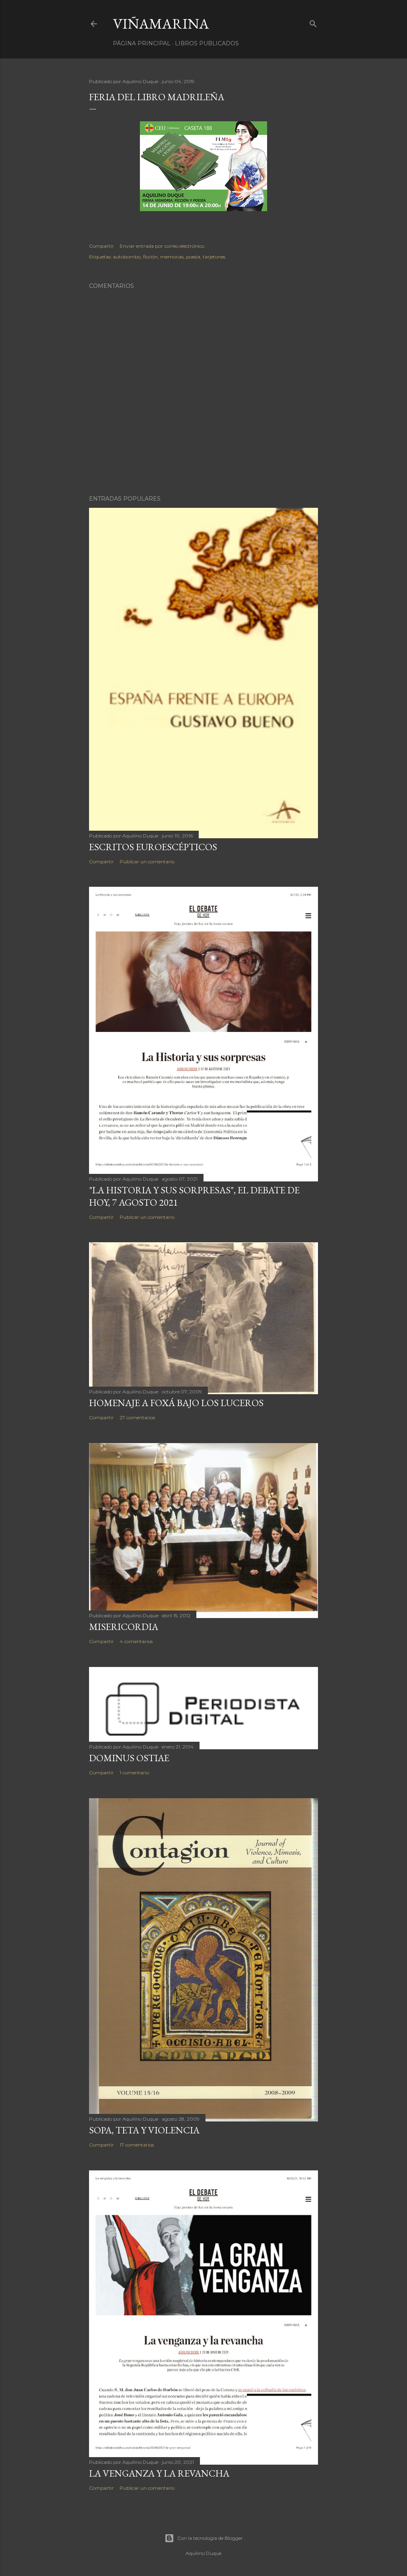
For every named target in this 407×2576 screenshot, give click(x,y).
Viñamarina (161, 24)
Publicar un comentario (147, 862)
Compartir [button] (101, 246)
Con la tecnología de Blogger (210, 2538)
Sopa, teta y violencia (144, 2130)
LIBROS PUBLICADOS (207, 43)
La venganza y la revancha (159, 2473)
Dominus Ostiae (129, 1758)
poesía (193, 257)
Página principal (142, 43)
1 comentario (134, 1773)
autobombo (127, 257)
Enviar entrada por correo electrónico (162, 246)
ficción (150, 257)
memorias (172, 257)
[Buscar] (313, 22)
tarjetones (214, 257)
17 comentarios (137, 2145)
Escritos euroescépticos (153, 847)
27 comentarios (137, 1417)
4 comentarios (136, 1641)
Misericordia (124, 1627)
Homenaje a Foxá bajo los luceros (176, 1403)
